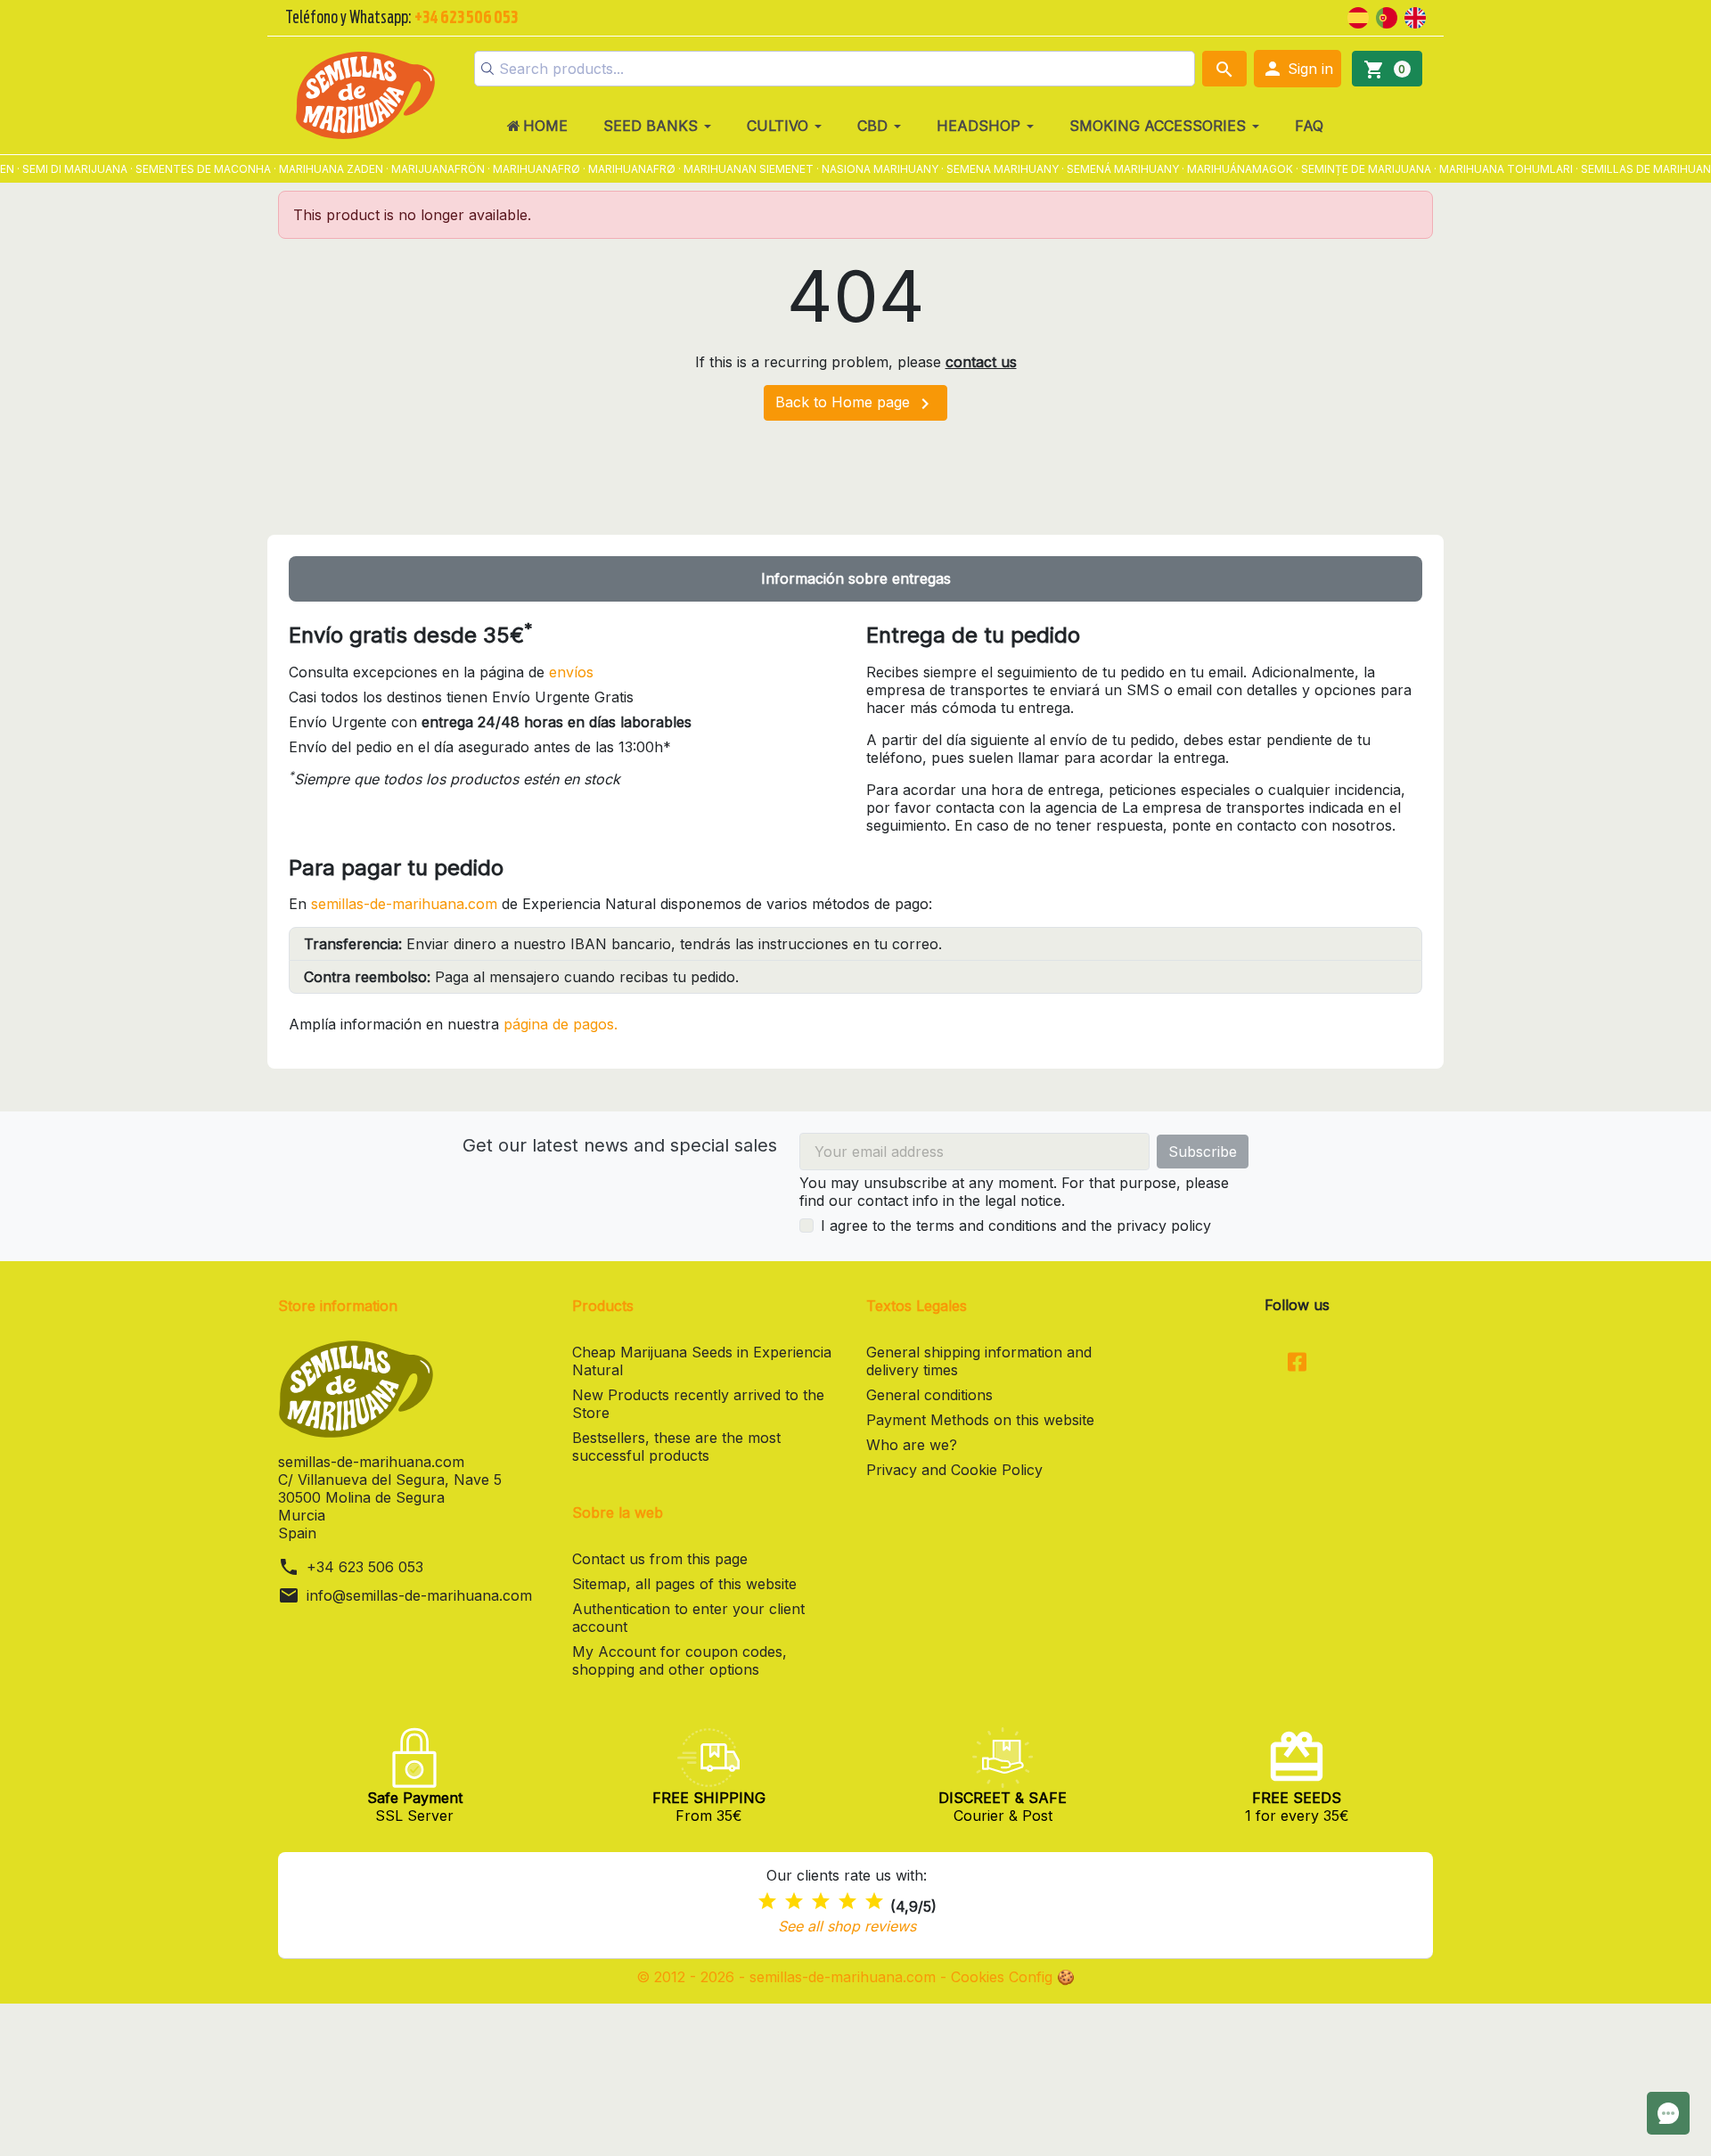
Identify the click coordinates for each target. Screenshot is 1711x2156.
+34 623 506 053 (365, 1567)
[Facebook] (1297, 1364)
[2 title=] (794, 1902)
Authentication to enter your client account (688, 1618)
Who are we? (912, 1445)
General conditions (929, 1395)
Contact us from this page (660, 1559)
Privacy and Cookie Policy (954, 1470)
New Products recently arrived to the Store (698, 1404)
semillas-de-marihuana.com (404, 904)
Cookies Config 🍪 (1013, 1977)
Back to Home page (855, 404)
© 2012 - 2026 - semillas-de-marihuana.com (788, 1977)
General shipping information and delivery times (979, 1361)
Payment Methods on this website (980, 1420)
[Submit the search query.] (487, 69)
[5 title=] (874, 1902)
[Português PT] (1387, 16)
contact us (981, 362)
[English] (1415, 16)
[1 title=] (767, 1902)
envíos (571, 672)
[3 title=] (821, 1902)
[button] (1298, 69)
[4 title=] (847, 1902)
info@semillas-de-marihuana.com (419, 1595)
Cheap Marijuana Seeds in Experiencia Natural (702, 1361)
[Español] (1358, 16)
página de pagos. (561, 1024)
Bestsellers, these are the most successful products (676, 1447)
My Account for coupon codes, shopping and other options (679, 1660)
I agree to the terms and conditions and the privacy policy (1016, 1226)
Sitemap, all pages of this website (684, 1584)
